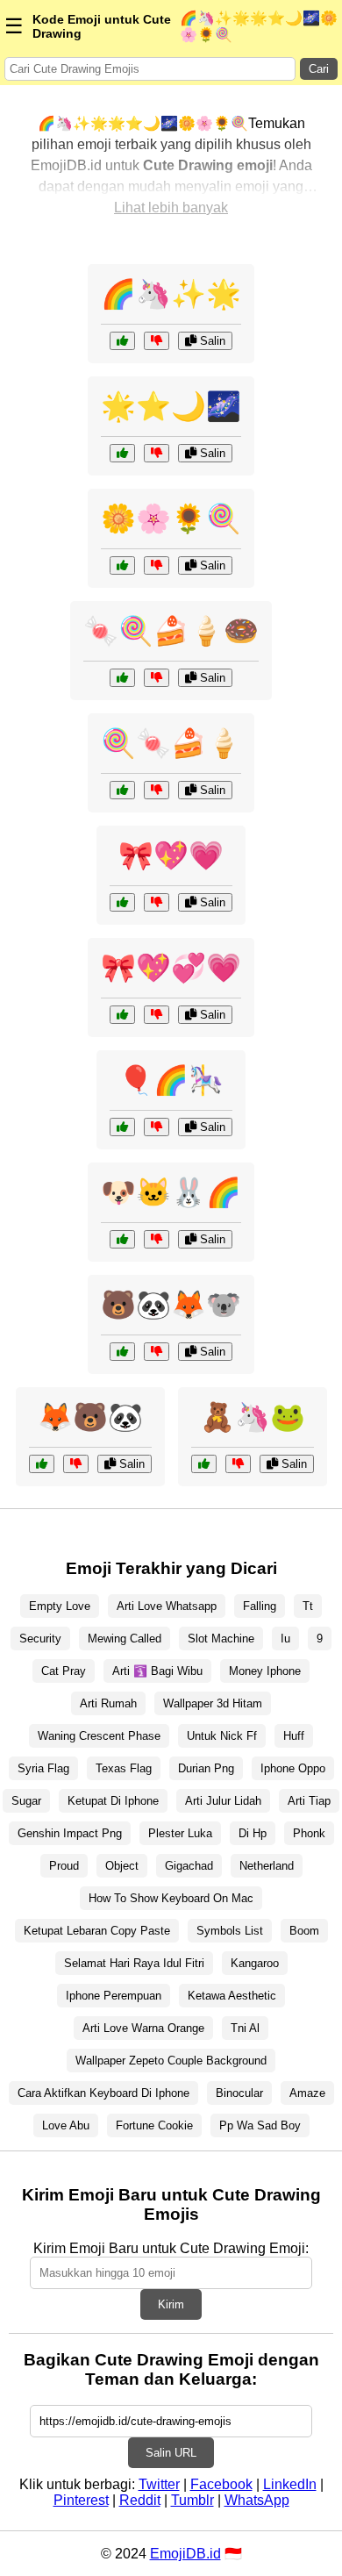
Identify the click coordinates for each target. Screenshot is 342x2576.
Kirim (171, 2304)
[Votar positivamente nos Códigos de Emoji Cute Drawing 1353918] (122, 790)
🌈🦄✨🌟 (171, 294)
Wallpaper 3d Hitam (213, 1703)
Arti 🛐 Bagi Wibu (157, 1671)
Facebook (221, 2484)
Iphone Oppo (293, 1768)
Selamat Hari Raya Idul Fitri (134, 1963)
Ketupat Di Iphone (113, 1801)
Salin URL (171, 2453)
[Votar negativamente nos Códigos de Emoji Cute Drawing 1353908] (157, 1239)
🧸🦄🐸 (253, 1417)
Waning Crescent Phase (99, 1736)
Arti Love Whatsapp (167, 1606)
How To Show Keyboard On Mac (171, 1898)
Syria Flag (43, 1768)
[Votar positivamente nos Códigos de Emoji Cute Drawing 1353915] (122, 1127)
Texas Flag (124, 1768)
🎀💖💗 (171, 855)
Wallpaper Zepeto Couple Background (171, 2061)
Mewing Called (125, 1639)
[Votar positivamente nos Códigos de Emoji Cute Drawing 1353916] (122, 341)
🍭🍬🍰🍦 (171, 743)
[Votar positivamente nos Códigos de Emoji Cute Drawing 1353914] (204, 1464)
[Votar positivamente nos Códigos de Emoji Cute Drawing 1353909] (122, 565)
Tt (308, 1606)
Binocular (239, 2093)
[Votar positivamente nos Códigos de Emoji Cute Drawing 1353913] (122, 453)
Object (122, 1866)
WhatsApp (257, 2500)
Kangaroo (255, 1963)
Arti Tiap (309, 1801)
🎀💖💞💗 (171, 968)
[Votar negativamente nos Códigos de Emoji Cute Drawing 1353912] (157, 1015)
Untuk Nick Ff (222, 1736)
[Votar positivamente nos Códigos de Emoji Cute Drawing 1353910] (122, 678)
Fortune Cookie (154, 2125)
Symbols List (230, 1931)
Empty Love (60, 1606)
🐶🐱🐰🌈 (171, 1192)
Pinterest (81, 2500)
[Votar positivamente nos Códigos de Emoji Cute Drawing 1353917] (42, 1464)
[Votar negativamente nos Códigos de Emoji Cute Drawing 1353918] (157, 790)
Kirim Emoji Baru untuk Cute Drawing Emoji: (171, 2248)
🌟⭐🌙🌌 (171, 406)
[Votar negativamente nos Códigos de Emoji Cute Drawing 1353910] (157, 678)
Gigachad (189, 1866)
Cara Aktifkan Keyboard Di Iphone (103, 2093)
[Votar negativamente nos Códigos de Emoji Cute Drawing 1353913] (157, 453)
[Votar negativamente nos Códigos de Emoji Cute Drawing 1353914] (238, 1464)
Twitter (159, 2484)
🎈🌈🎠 (171, 1080)
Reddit (140, 2500)
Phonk (309, 1833)
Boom (304, 1931)
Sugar (26, 1801)
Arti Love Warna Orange (143, 2028)
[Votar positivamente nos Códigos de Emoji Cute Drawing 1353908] (122, 1239)
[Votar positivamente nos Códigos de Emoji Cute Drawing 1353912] (122, 1015)
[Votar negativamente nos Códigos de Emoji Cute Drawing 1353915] (157, 1127)
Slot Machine (221, 1639)
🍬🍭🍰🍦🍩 (171, 631)
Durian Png (206, 1768)
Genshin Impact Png (70, 1833)
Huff (294, 1736)
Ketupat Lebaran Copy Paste (97, 1931)
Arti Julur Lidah (223, 1801)
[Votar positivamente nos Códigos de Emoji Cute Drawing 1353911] (122, 1352)
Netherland (267, 1866)
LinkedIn (290, 2484)
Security (40, 1639)
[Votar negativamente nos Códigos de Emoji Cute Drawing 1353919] (157, 902)
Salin (211, 341)
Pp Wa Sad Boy (260, 2125)
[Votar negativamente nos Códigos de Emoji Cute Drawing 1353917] (76, 1464)
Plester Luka (180, 1833)
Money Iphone (265, 1671)
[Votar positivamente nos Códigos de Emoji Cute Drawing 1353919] (122, 902)
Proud (64, 1866)
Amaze (307, 2093)
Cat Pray (64, 1671)
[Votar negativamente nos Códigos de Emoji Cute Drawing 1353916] (157, 341)
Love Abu (66, 2125)
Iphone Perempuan (114, 1996)
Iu (285, 1639)
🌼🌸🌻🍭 (171, 519)
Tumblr (192, 2500)
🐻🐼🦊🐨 (171, 1305)
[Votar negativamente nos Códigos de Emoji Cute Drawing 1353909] (157, 565)
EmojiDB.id (185, 2554)
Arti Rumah (108, 1703)
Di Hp (253, 1833)
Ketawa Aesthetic (232, 1996)
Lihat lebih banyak (171, 208)
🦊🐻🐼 (90, 1417)
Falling (260, 1606)
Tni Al (245, 2028)
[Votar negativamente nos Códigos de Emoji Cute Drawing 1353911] (157, 1352)
